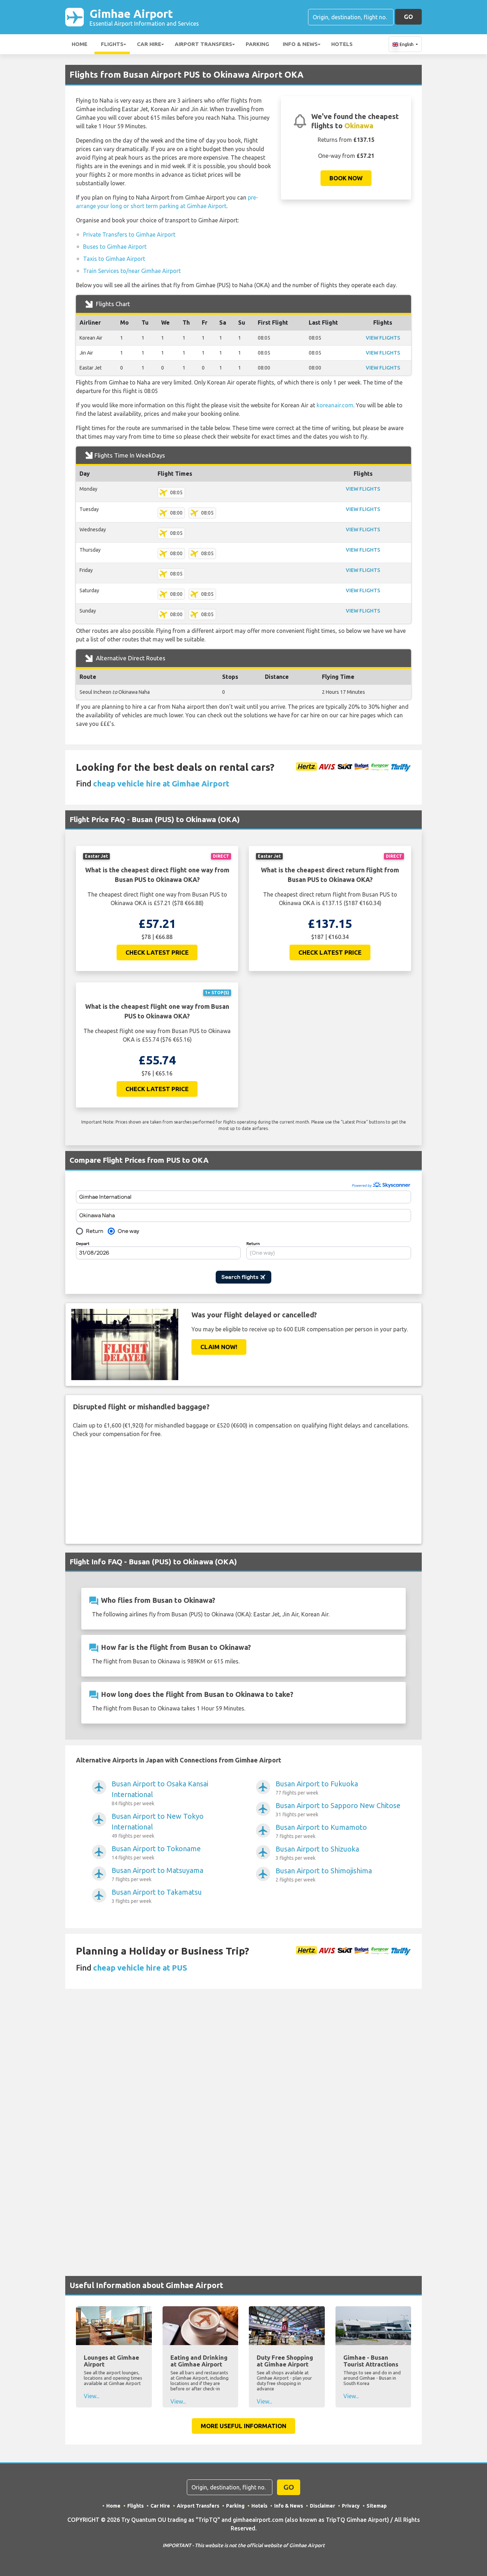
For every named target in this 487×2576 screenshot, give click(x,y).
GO (408, 17)
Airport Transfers (203, 44)
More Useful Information (243, 2426)
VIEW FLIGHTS (383, 338)
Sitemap (377, 2506)
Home (80, 44)
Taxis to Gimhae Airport (114, 259)
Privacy (351, 2506)
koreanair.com (335, 405)
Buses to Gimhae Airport (115, 247)
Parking (257, 44)
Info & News (300, 44)
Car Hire (149, 44)
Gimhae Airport (144, 17)
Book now (346, 178)
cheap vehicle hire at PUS (140, 1968)
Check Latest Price (157, 952)
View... (91, 2396)
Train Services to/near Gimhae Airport (132, 271)
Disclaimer (322, 2506)
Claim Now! (219, 1347)
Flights (112, 44)
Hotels (342, 44)
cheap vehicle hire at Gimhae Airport (161, 783)
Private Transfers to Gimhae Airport (129, 234)
